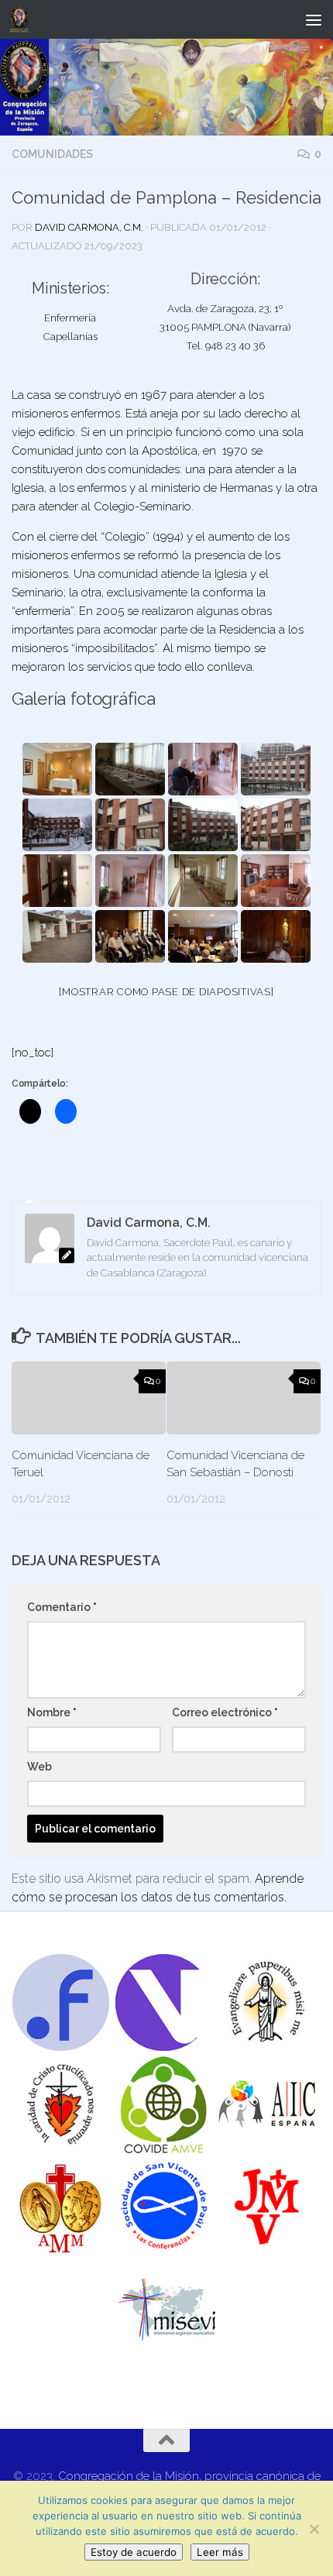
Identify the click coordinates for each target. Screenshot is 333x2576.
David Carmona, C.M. (89, 227)
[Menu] (314, 19)
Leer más (220, 2552)
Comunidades (52, 154)
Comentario (62, 1607)
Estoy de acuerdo (134, 2552)
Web (39, 1767)
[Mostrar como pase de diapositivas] (166, 992)
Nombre (52, 1712)
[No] (314, 2529)
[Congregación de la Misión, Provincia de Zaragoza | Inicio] (22, 19)
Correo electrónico (225, 1712)
